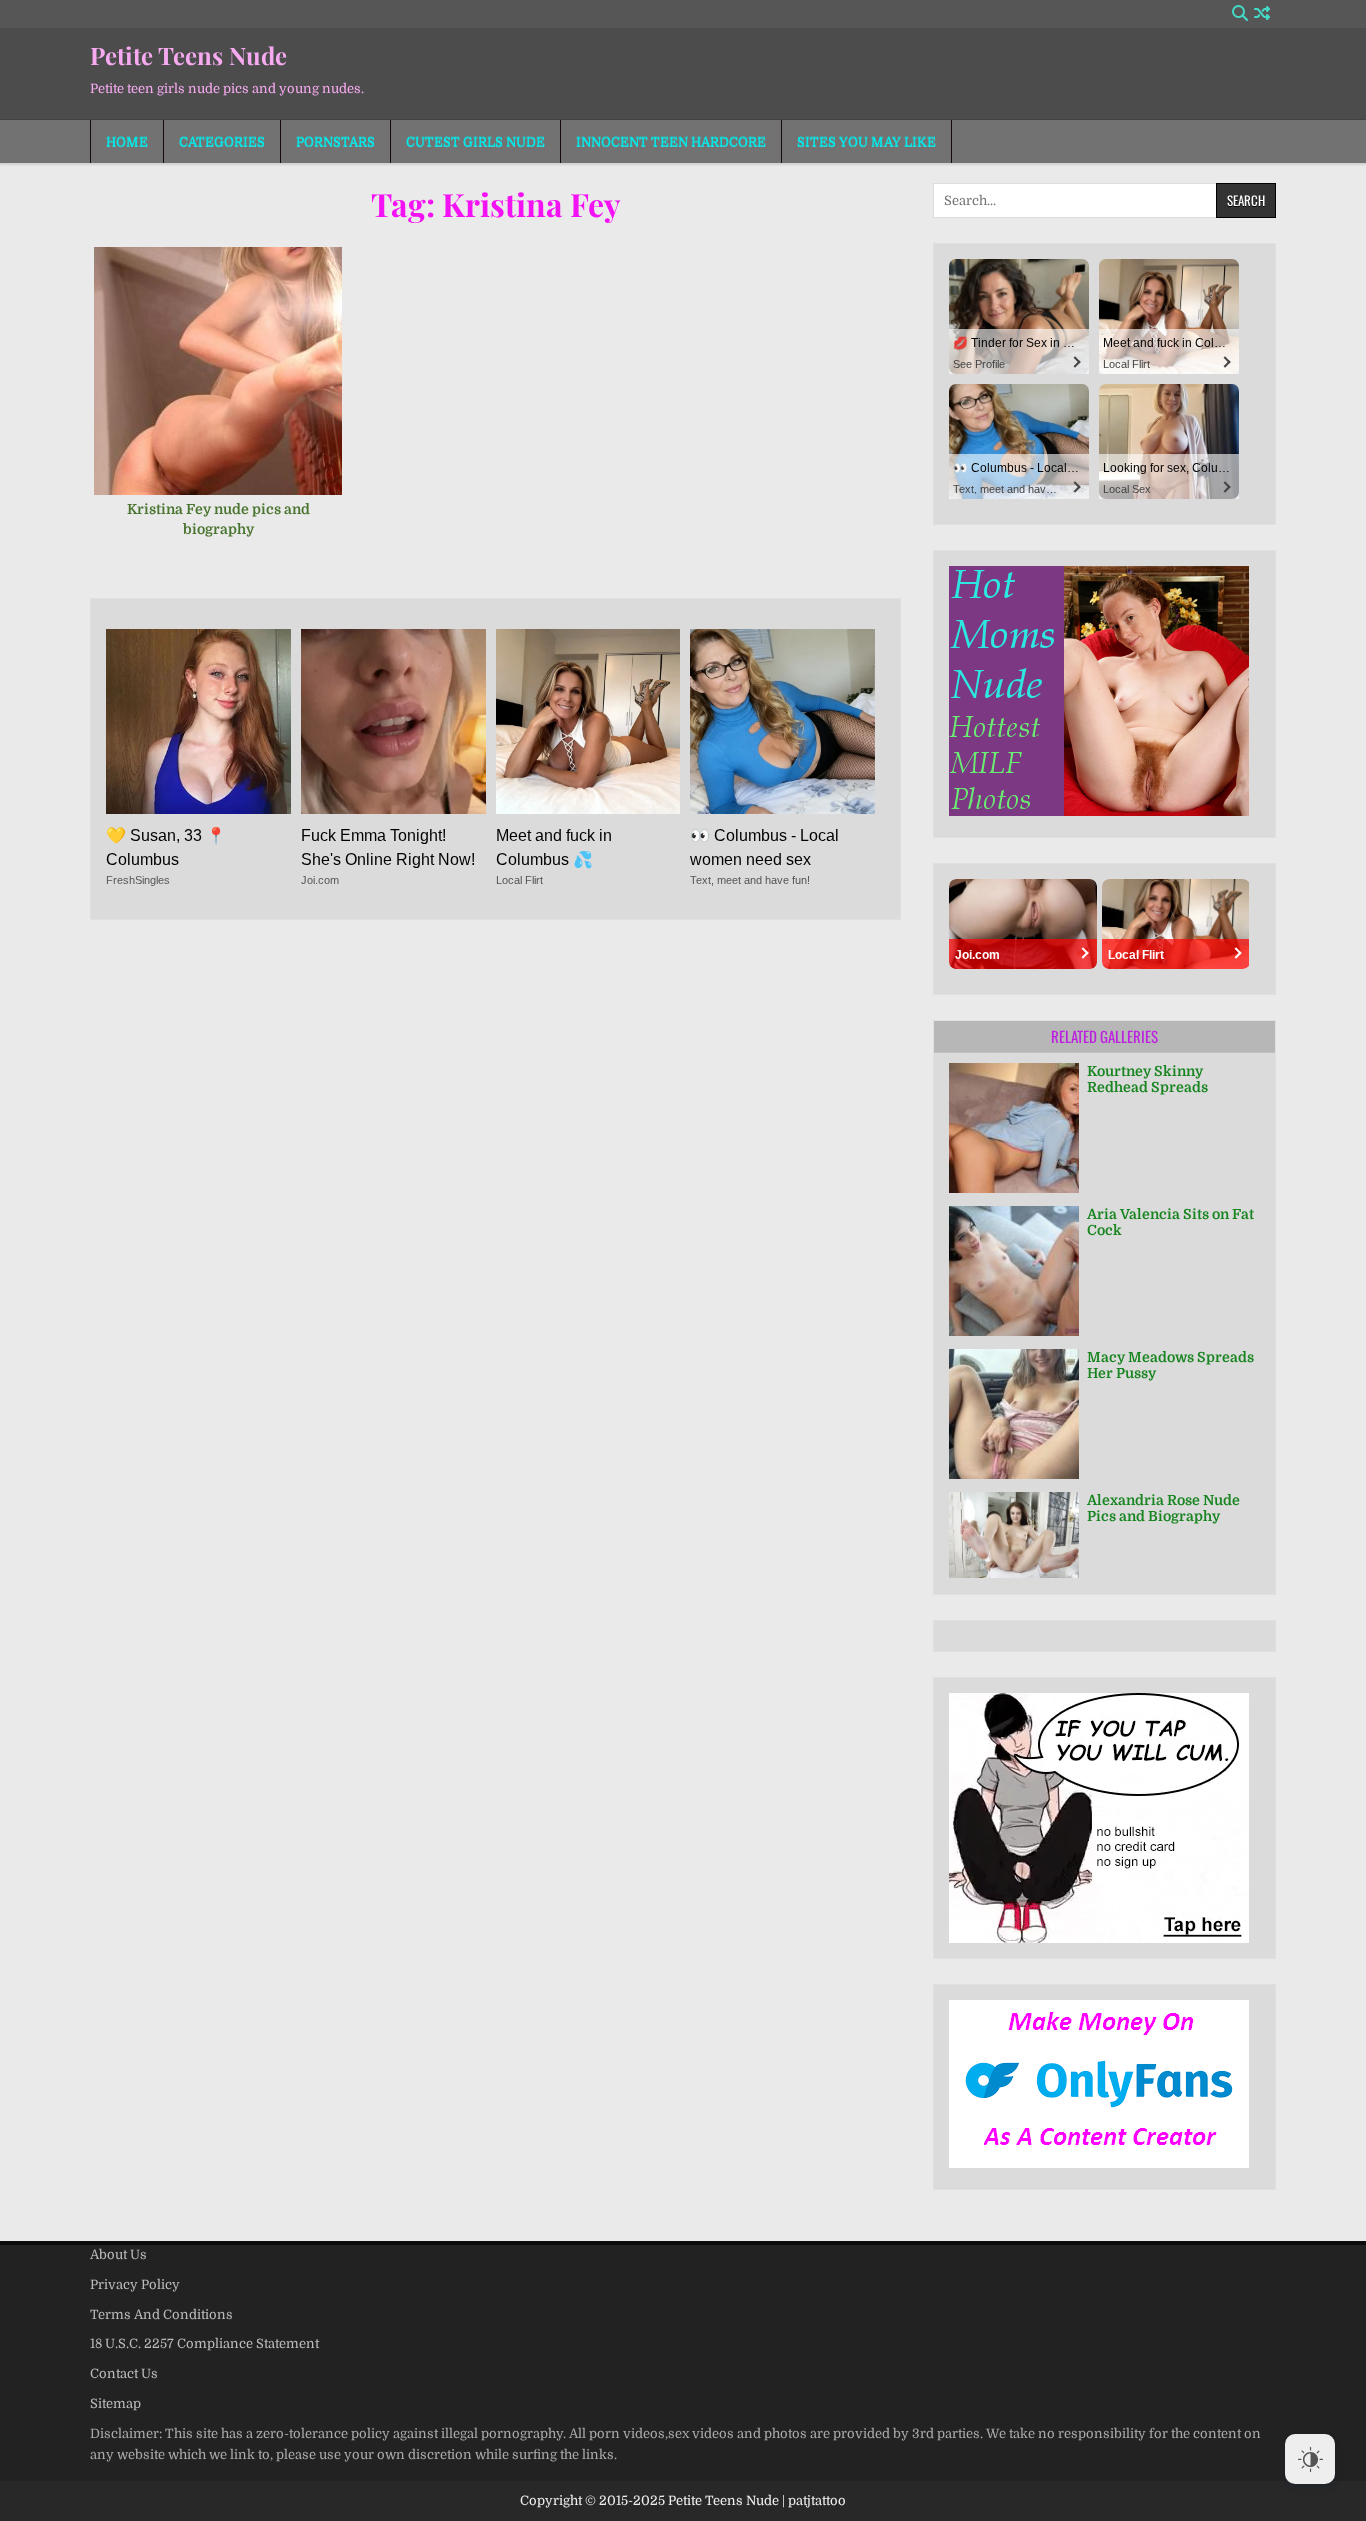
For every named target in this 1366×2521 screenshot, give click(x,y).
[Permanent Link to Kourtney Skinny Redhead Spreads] (1014, 1128)
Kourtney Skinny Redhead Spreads (1147, 1079)
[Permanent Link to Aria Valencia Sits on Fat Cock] (1014, 1271)
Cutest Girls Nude (475, 141)
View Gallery (225, 381)
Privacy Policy (135, 2284)
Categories (222, 141)
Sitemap (115, 2403)
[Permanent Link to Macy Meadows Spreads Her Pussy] (1014, 1414)
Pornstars (335, 141)
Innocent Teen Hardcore (671, 141)
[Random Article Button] (1262, 13)
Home (127, 141)
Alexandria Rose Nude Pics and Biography (1163, 1508)
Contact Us (124, 2373)
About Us (118, 2254)
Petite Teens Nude (188, 55)
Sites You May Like (866, 141)
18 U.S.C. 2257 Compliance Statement (204, 2343)
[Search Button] (1240, 13)
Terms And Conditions (161, 2314)
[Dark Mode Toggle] (1310, 2459)
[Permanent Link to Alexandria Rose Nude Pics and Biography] (1014, 1535)
